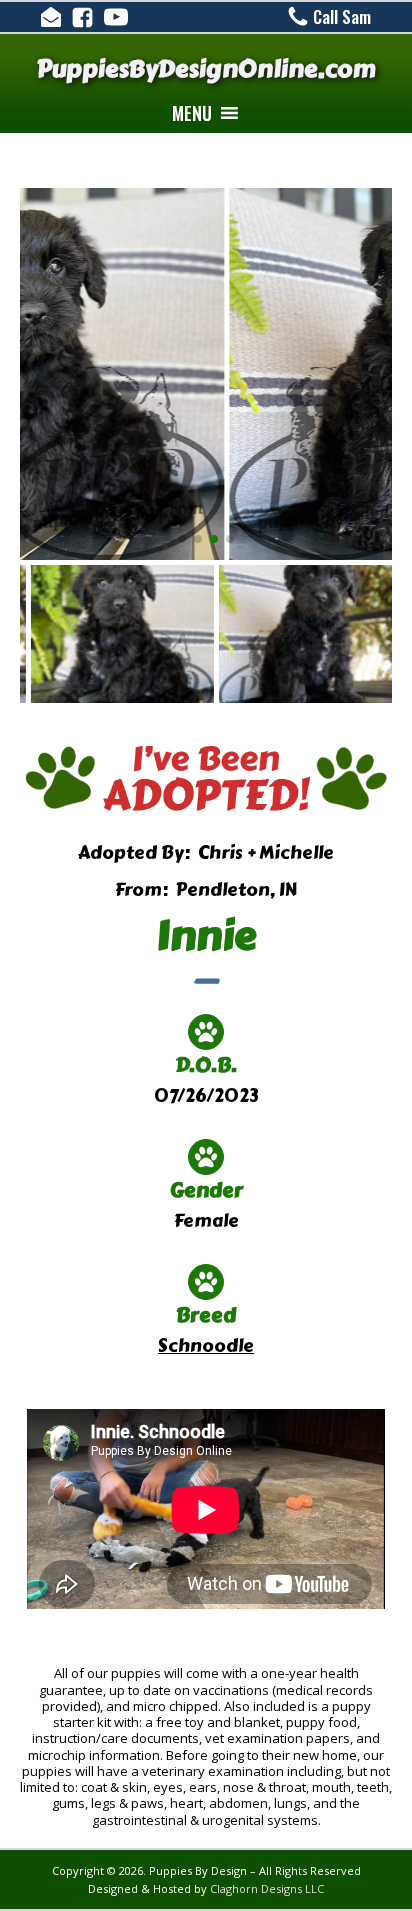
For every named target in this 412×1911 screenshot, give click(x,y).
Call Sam (342, 16)
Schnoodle (206, 1346)
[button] (192, 113)
